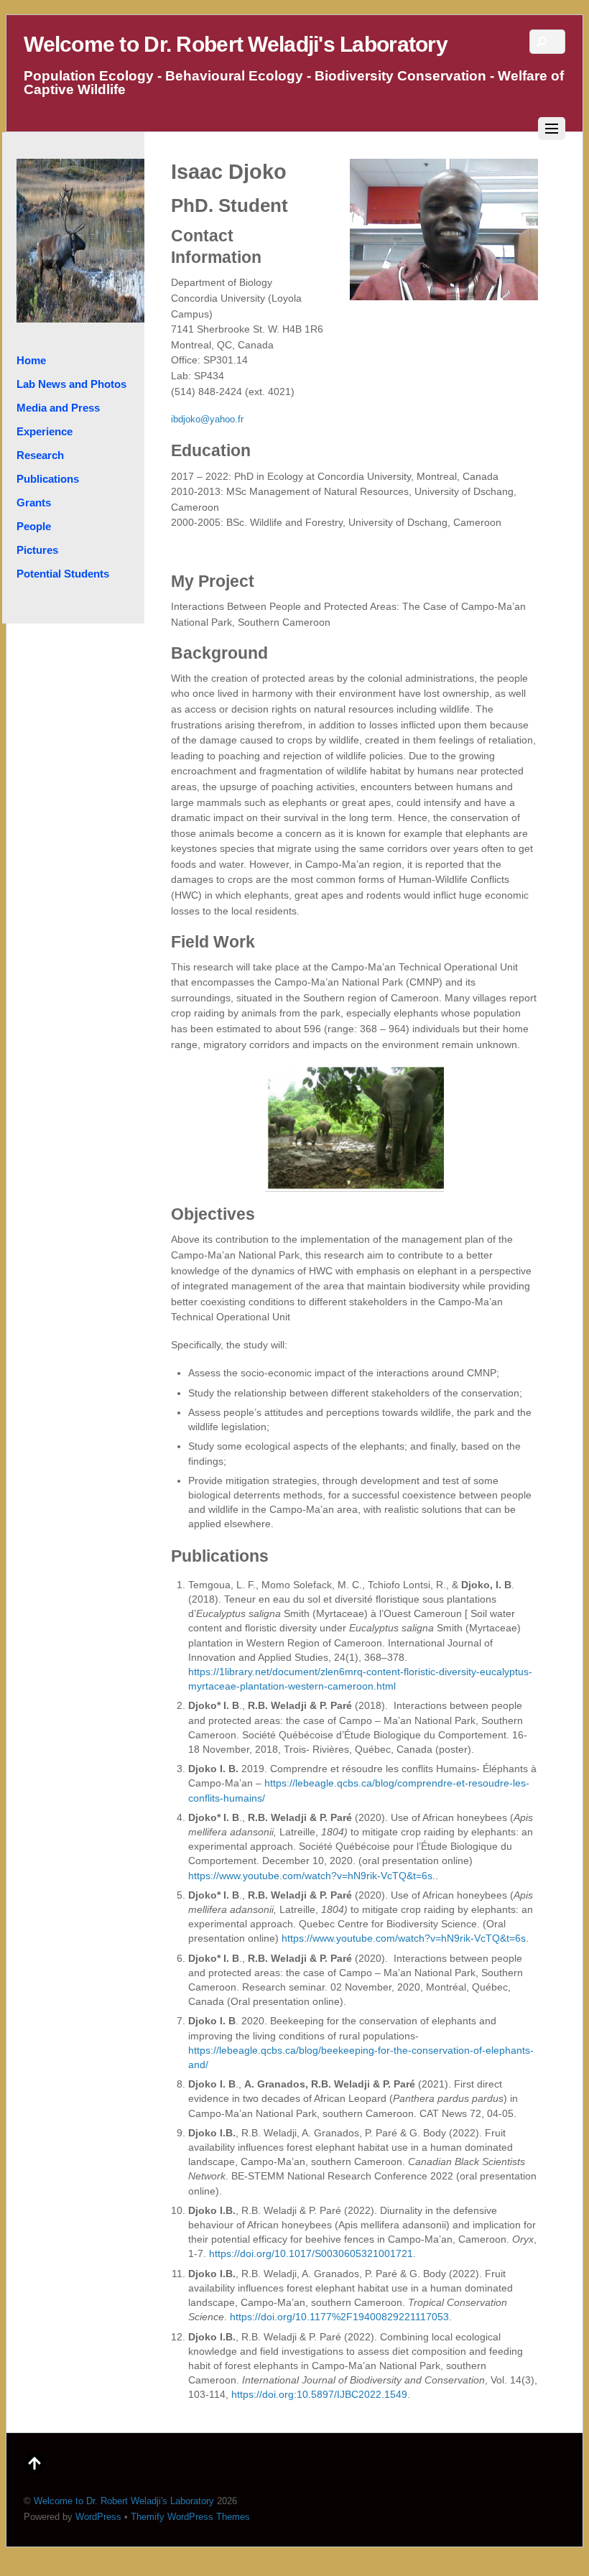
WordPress (98, 2517)
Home (31, 360)
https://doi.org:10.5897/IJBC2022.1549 (319, 2394)
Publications (48, 479)
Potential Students (63, 574)
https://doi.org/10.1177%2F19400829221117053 (339, 2317)
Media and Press (58, 408)
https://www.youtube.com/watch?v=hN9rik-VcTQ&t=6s (310, 1876)
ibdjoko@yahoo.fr (207, 420)
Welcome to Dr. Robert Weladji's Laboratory (124, 2501)
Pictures (37, 550)
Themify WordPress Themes (190, 2517)
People (34, 526)
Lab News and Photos (71, 384)
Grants (34, 502)
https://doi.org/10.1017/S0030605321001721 (311, 2253)
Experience (45, 431)
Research (40, 455)
